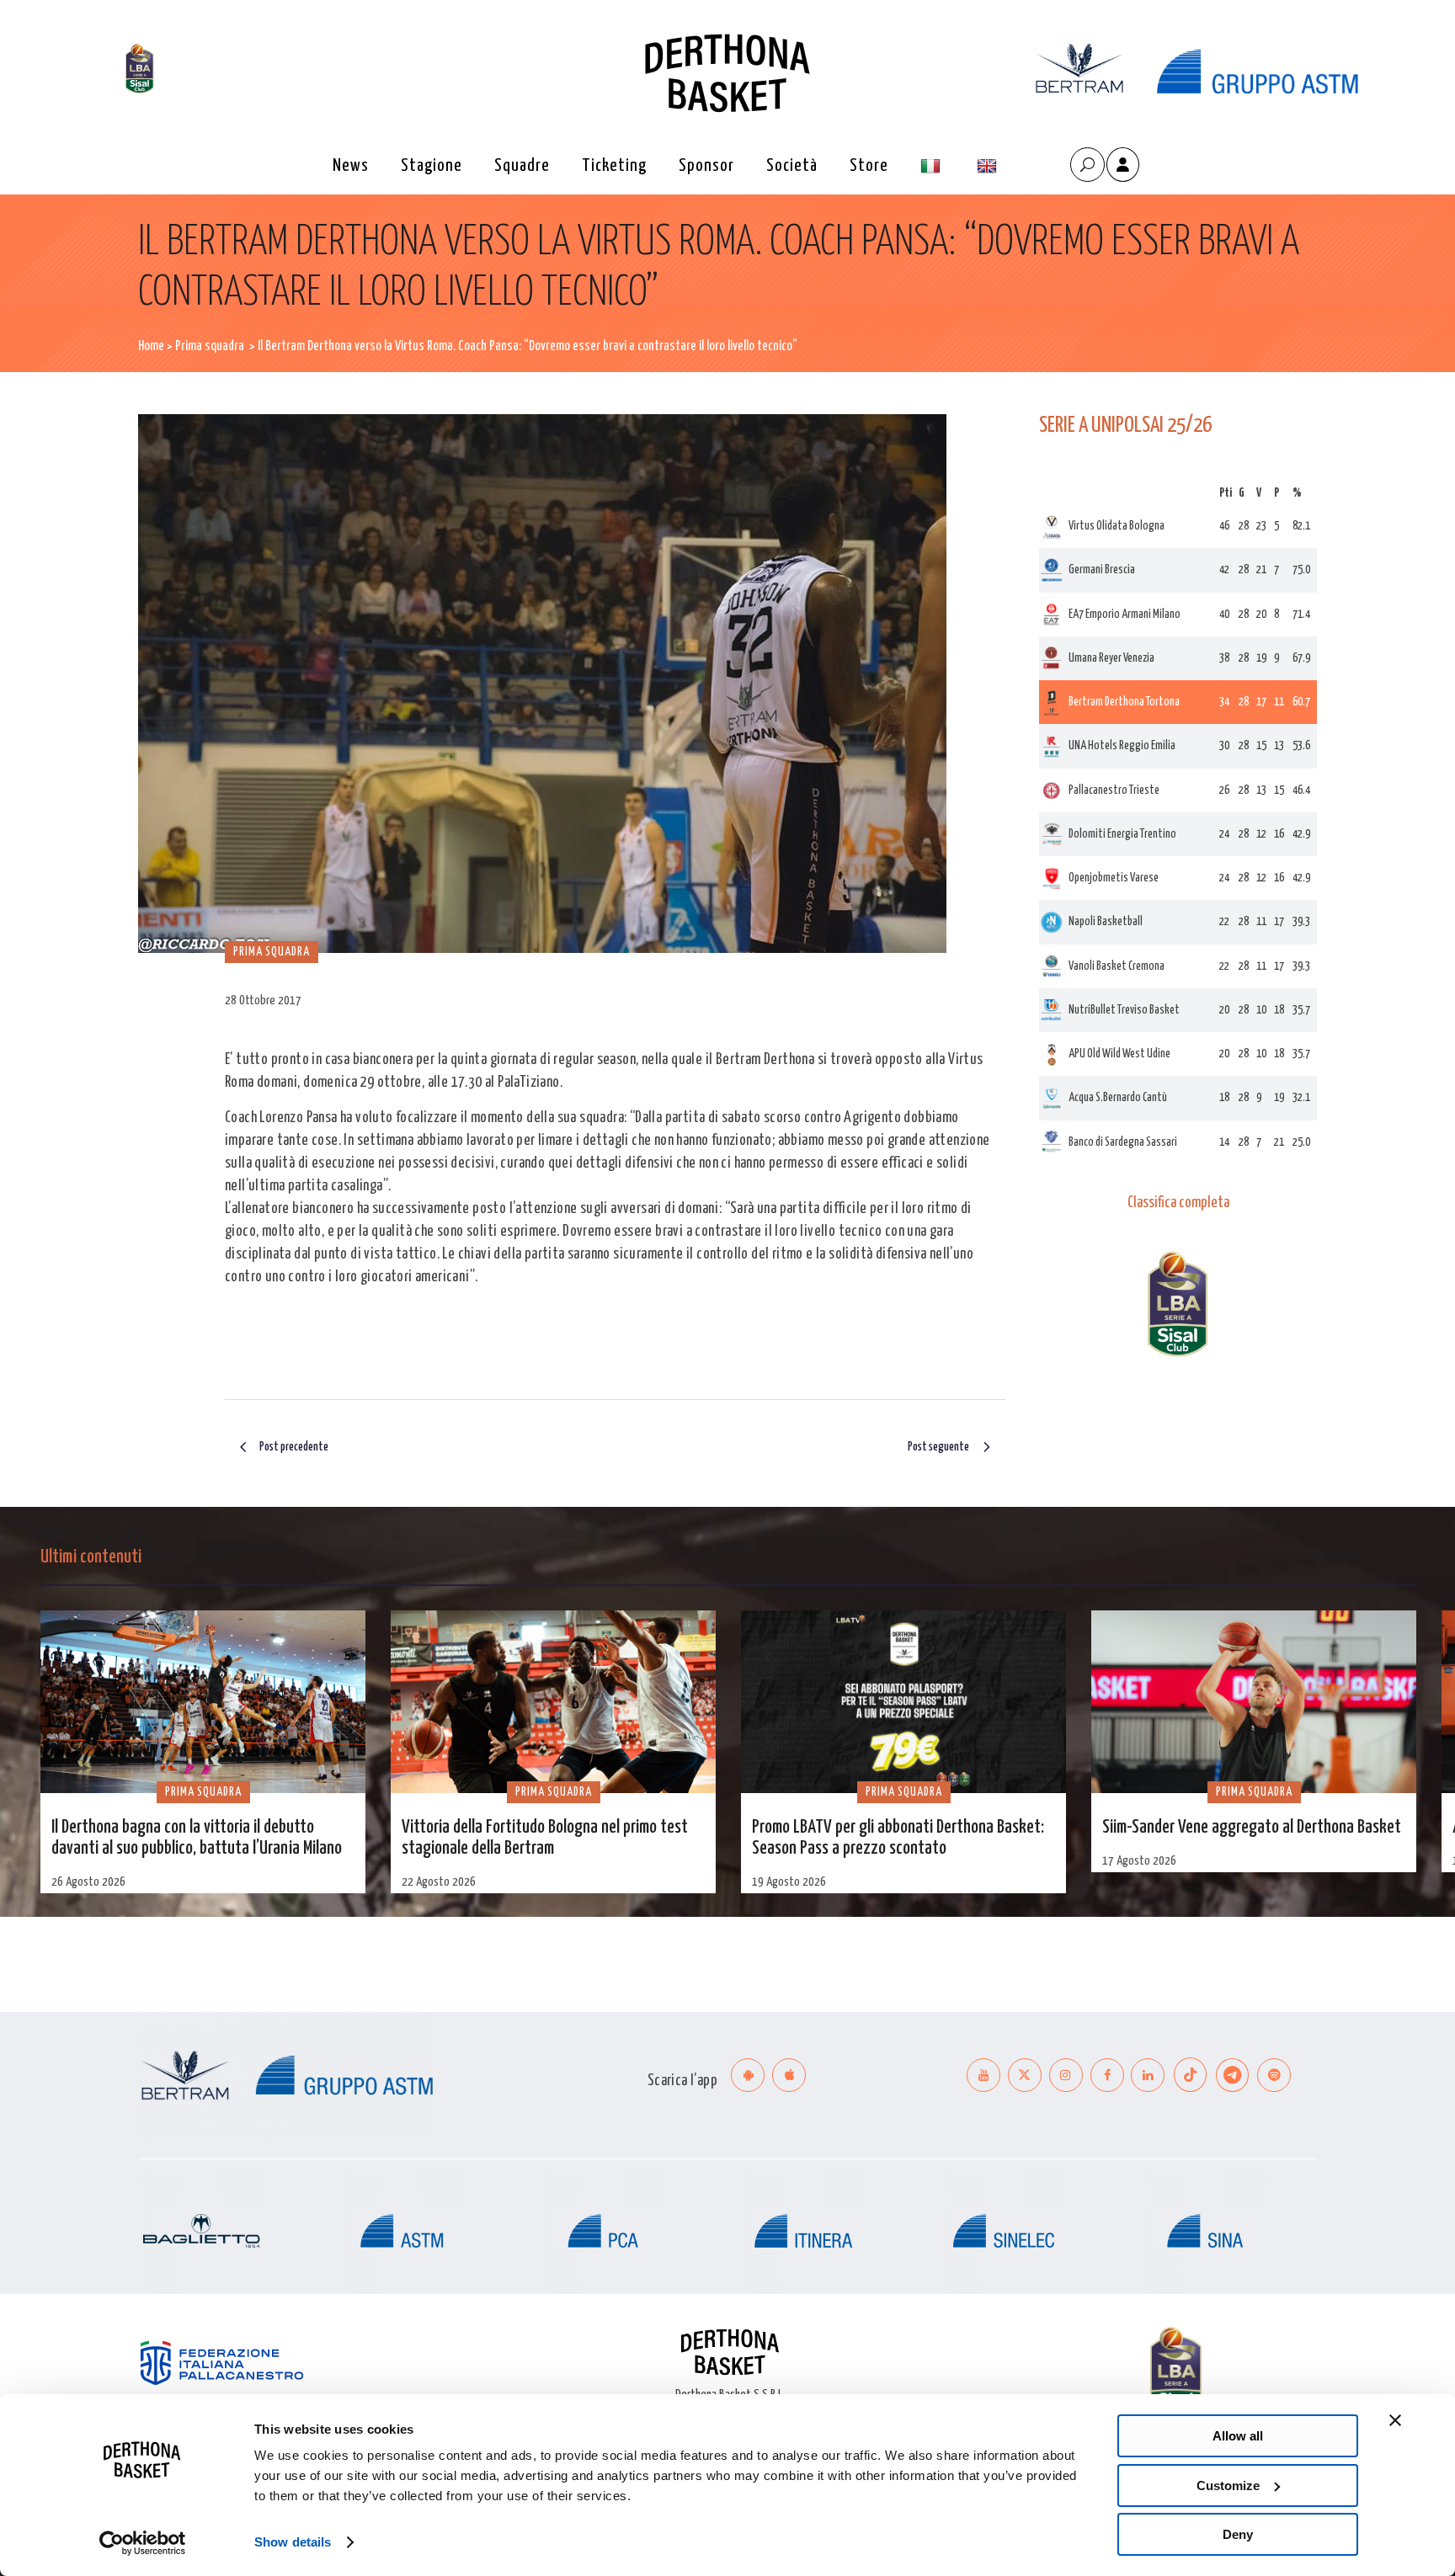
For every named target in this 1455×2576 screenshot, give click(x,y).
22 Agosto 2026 (439, 1882)
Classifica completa (1178, 1203)
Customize (1228, 2486)
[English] (989, 166)
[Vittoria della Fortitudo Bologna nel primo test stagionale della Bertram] (553, 1702)
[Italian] (933, 166)
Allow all (1238, 2436)
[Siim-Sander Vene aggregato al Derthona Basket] (1254, 1702)
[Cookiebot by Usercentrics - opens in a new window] (143, 2543)
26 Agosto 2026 (88, 1882)
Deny (1238, 2534)
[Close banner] (1395, 2420)
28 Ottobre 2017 (263, 1001)
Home (151, 346)
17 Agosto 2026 (1139, 1861)
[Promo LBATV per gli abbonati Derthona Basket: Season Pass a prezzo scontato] (903, 1702)
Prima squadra (210, 346)
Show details (293, 2542)
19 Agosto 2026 (789, 1882)
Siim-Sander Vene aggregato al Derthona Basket (1252, 1828)
